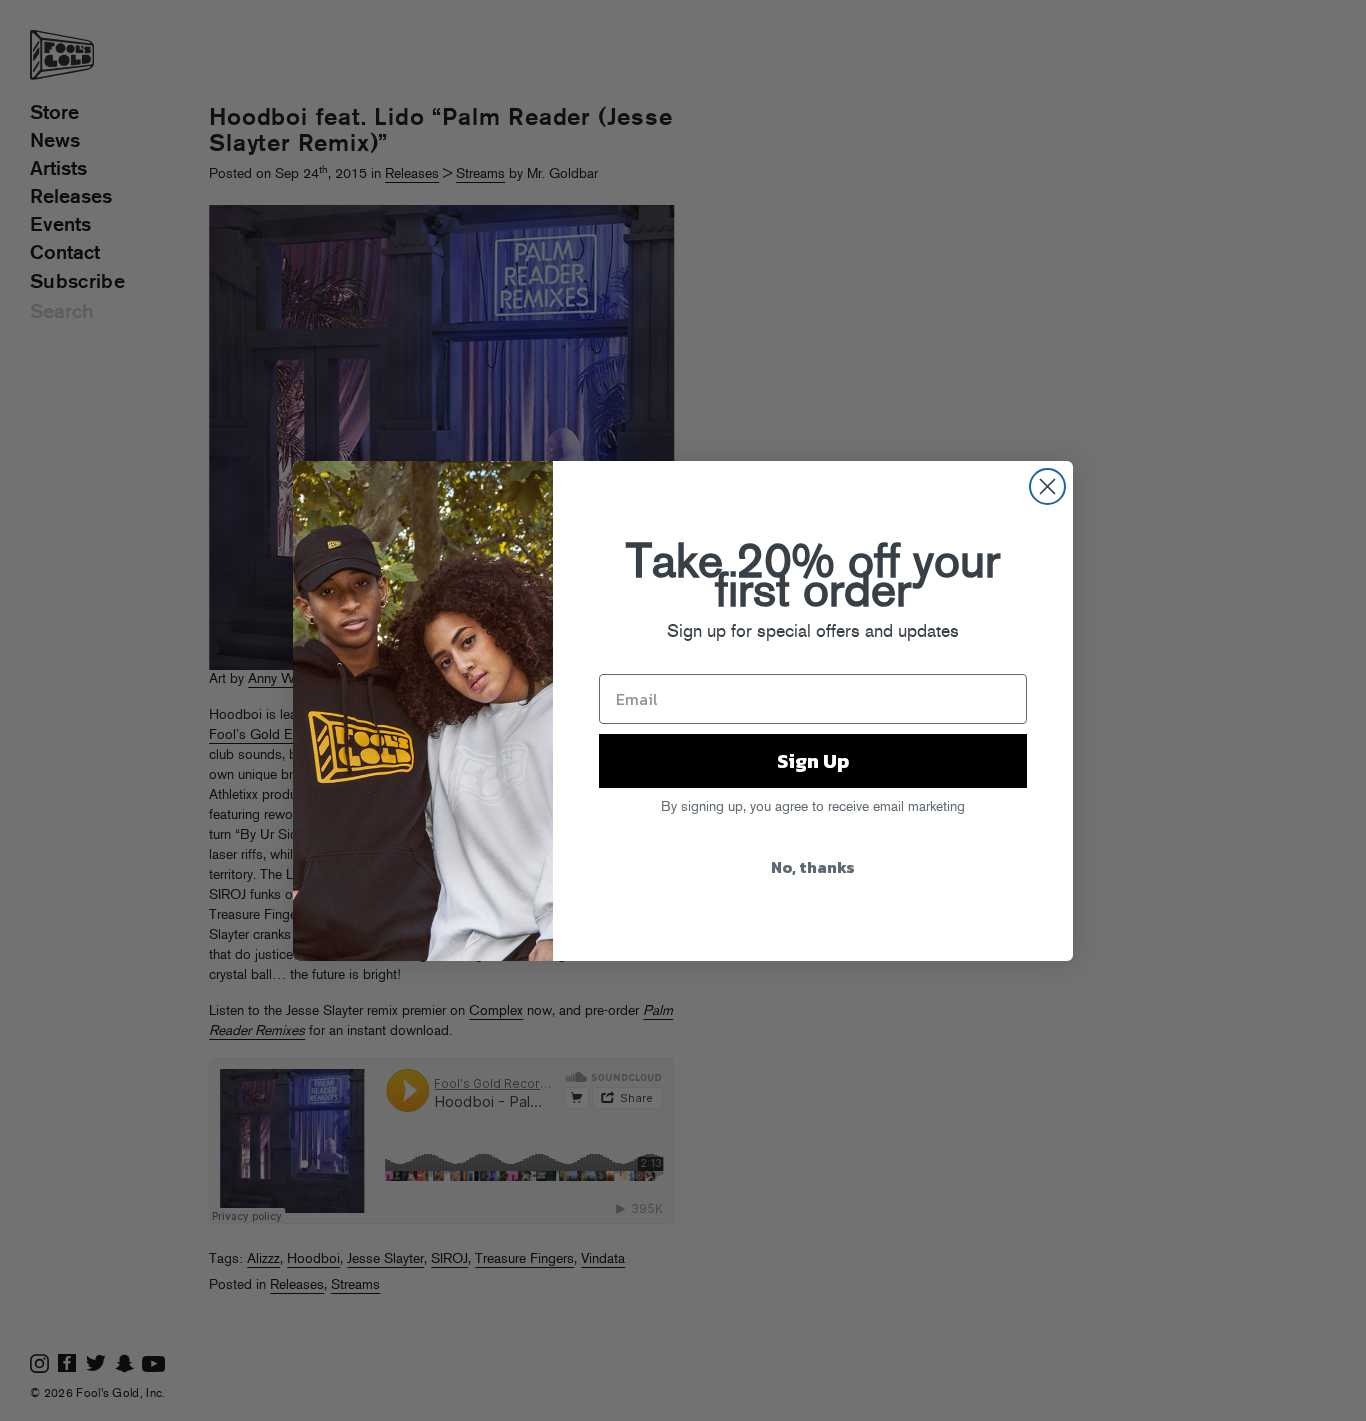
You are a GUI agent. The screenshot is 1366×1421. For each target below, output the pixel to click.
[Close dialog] (1047, 486)
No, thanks (813, 867)
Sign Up (813, 761)
